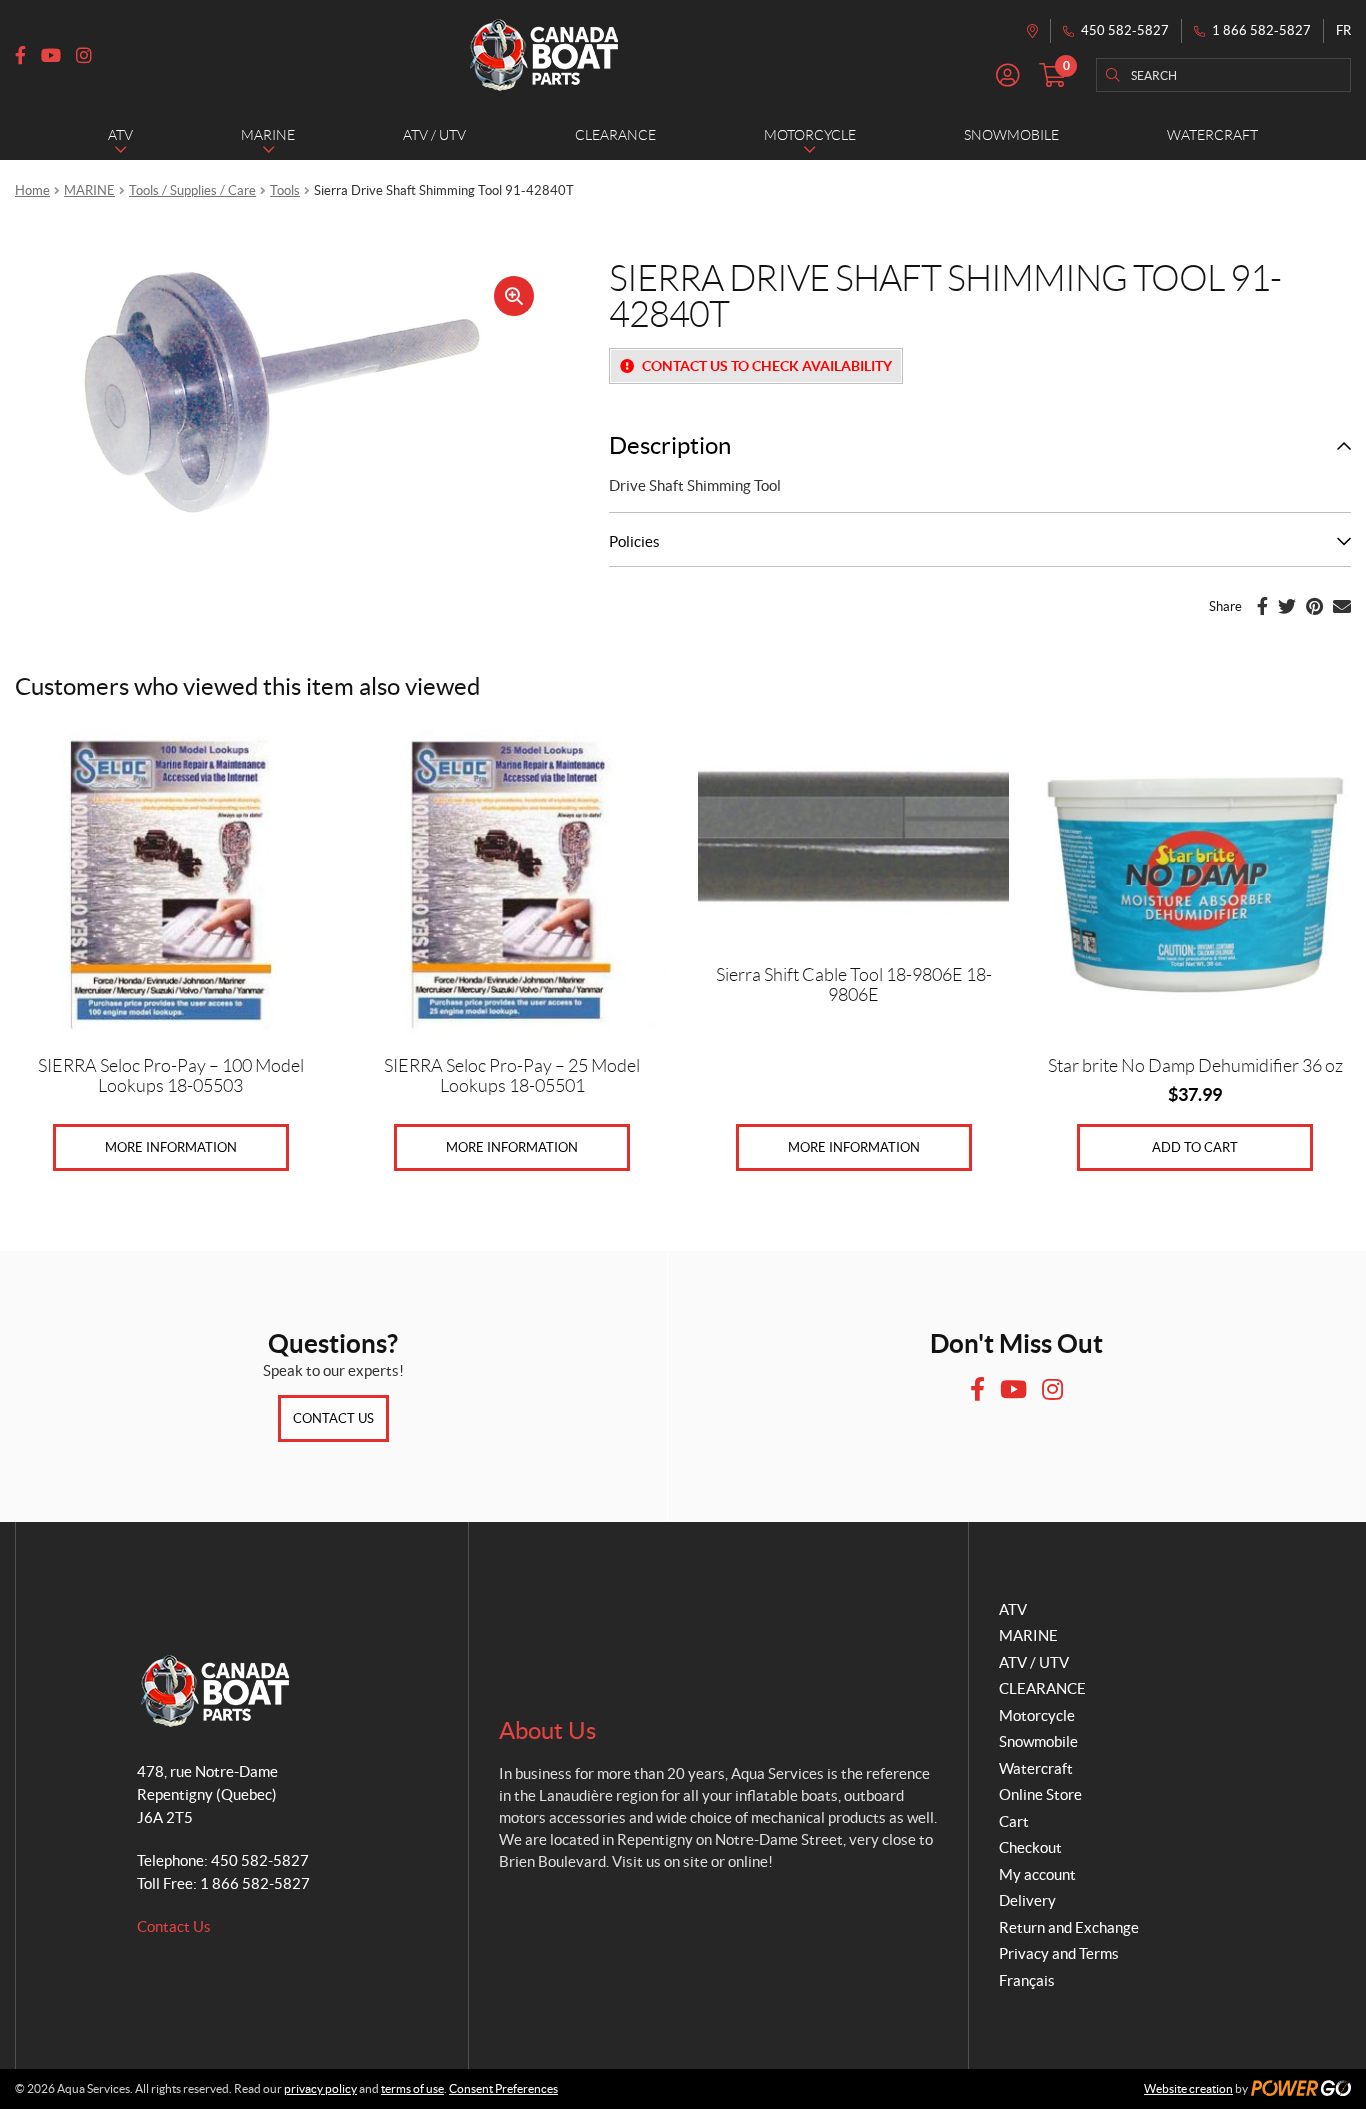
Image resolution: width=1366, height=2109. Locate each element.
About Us (547, 1730)
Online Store (1040, 1794)
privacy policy (320, 2088)
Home (32, 190)
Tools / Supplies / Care (192, 190)
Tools (285, 190)
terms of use (412, 2088)
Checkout (1030, 1847)
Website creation (1188, 2088)
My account (1037, 1874)
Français (1027, 1980)
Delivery (1027, 1900)
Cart (1014, 1821)
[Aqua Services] (544, 55)
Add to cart (1195, 1147)
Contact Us (333, 1418)
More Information (171, 1147)
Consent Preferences (503, 2088)
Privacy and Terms (1059, 1953)
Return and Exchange (1069, 1927)
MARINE (89, 190)
